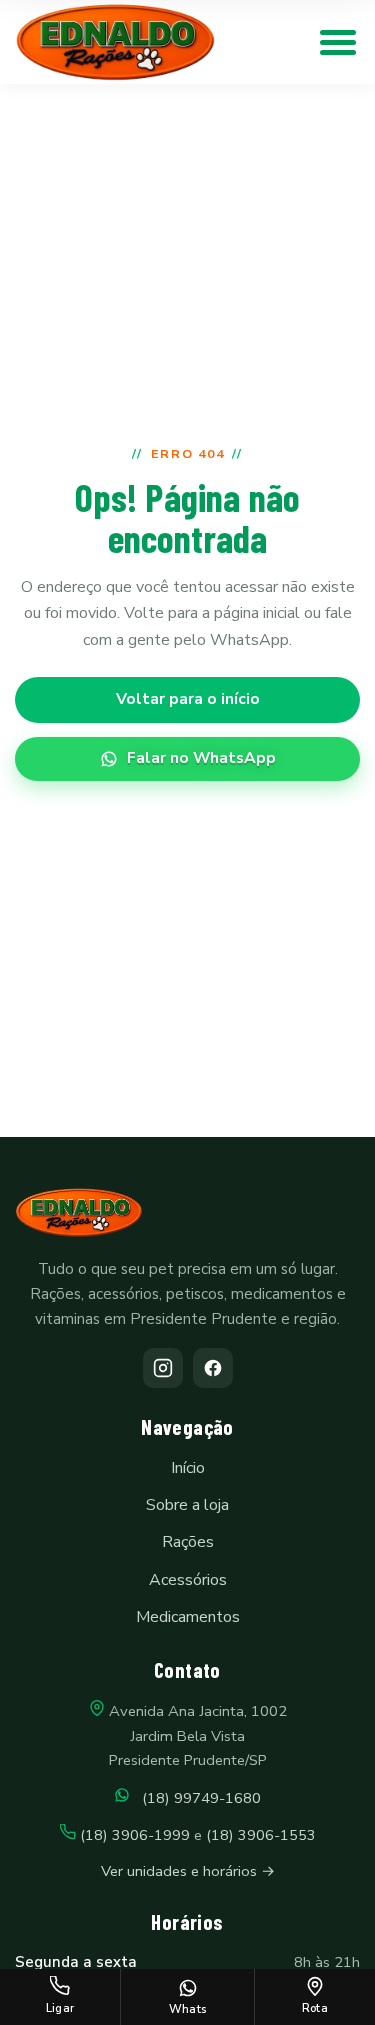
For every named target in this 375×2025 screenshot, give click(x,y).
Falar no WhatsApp (201, 758)
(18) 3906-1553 (261, 1835)
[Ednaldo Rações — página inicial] (115, 42)
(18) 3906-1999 (135, 1835)
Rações (188, 1542)
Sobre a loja (187, 1505)
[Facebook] (213, 1368)
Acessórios (188, 1580)
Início (188, 1468)
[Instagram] (163, 1368)
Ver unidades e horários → (188, 1871)
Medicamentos (188, 1617)
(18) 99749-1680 (195, 1798)
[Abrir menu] (338, 42)
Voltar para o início (188, 699)
